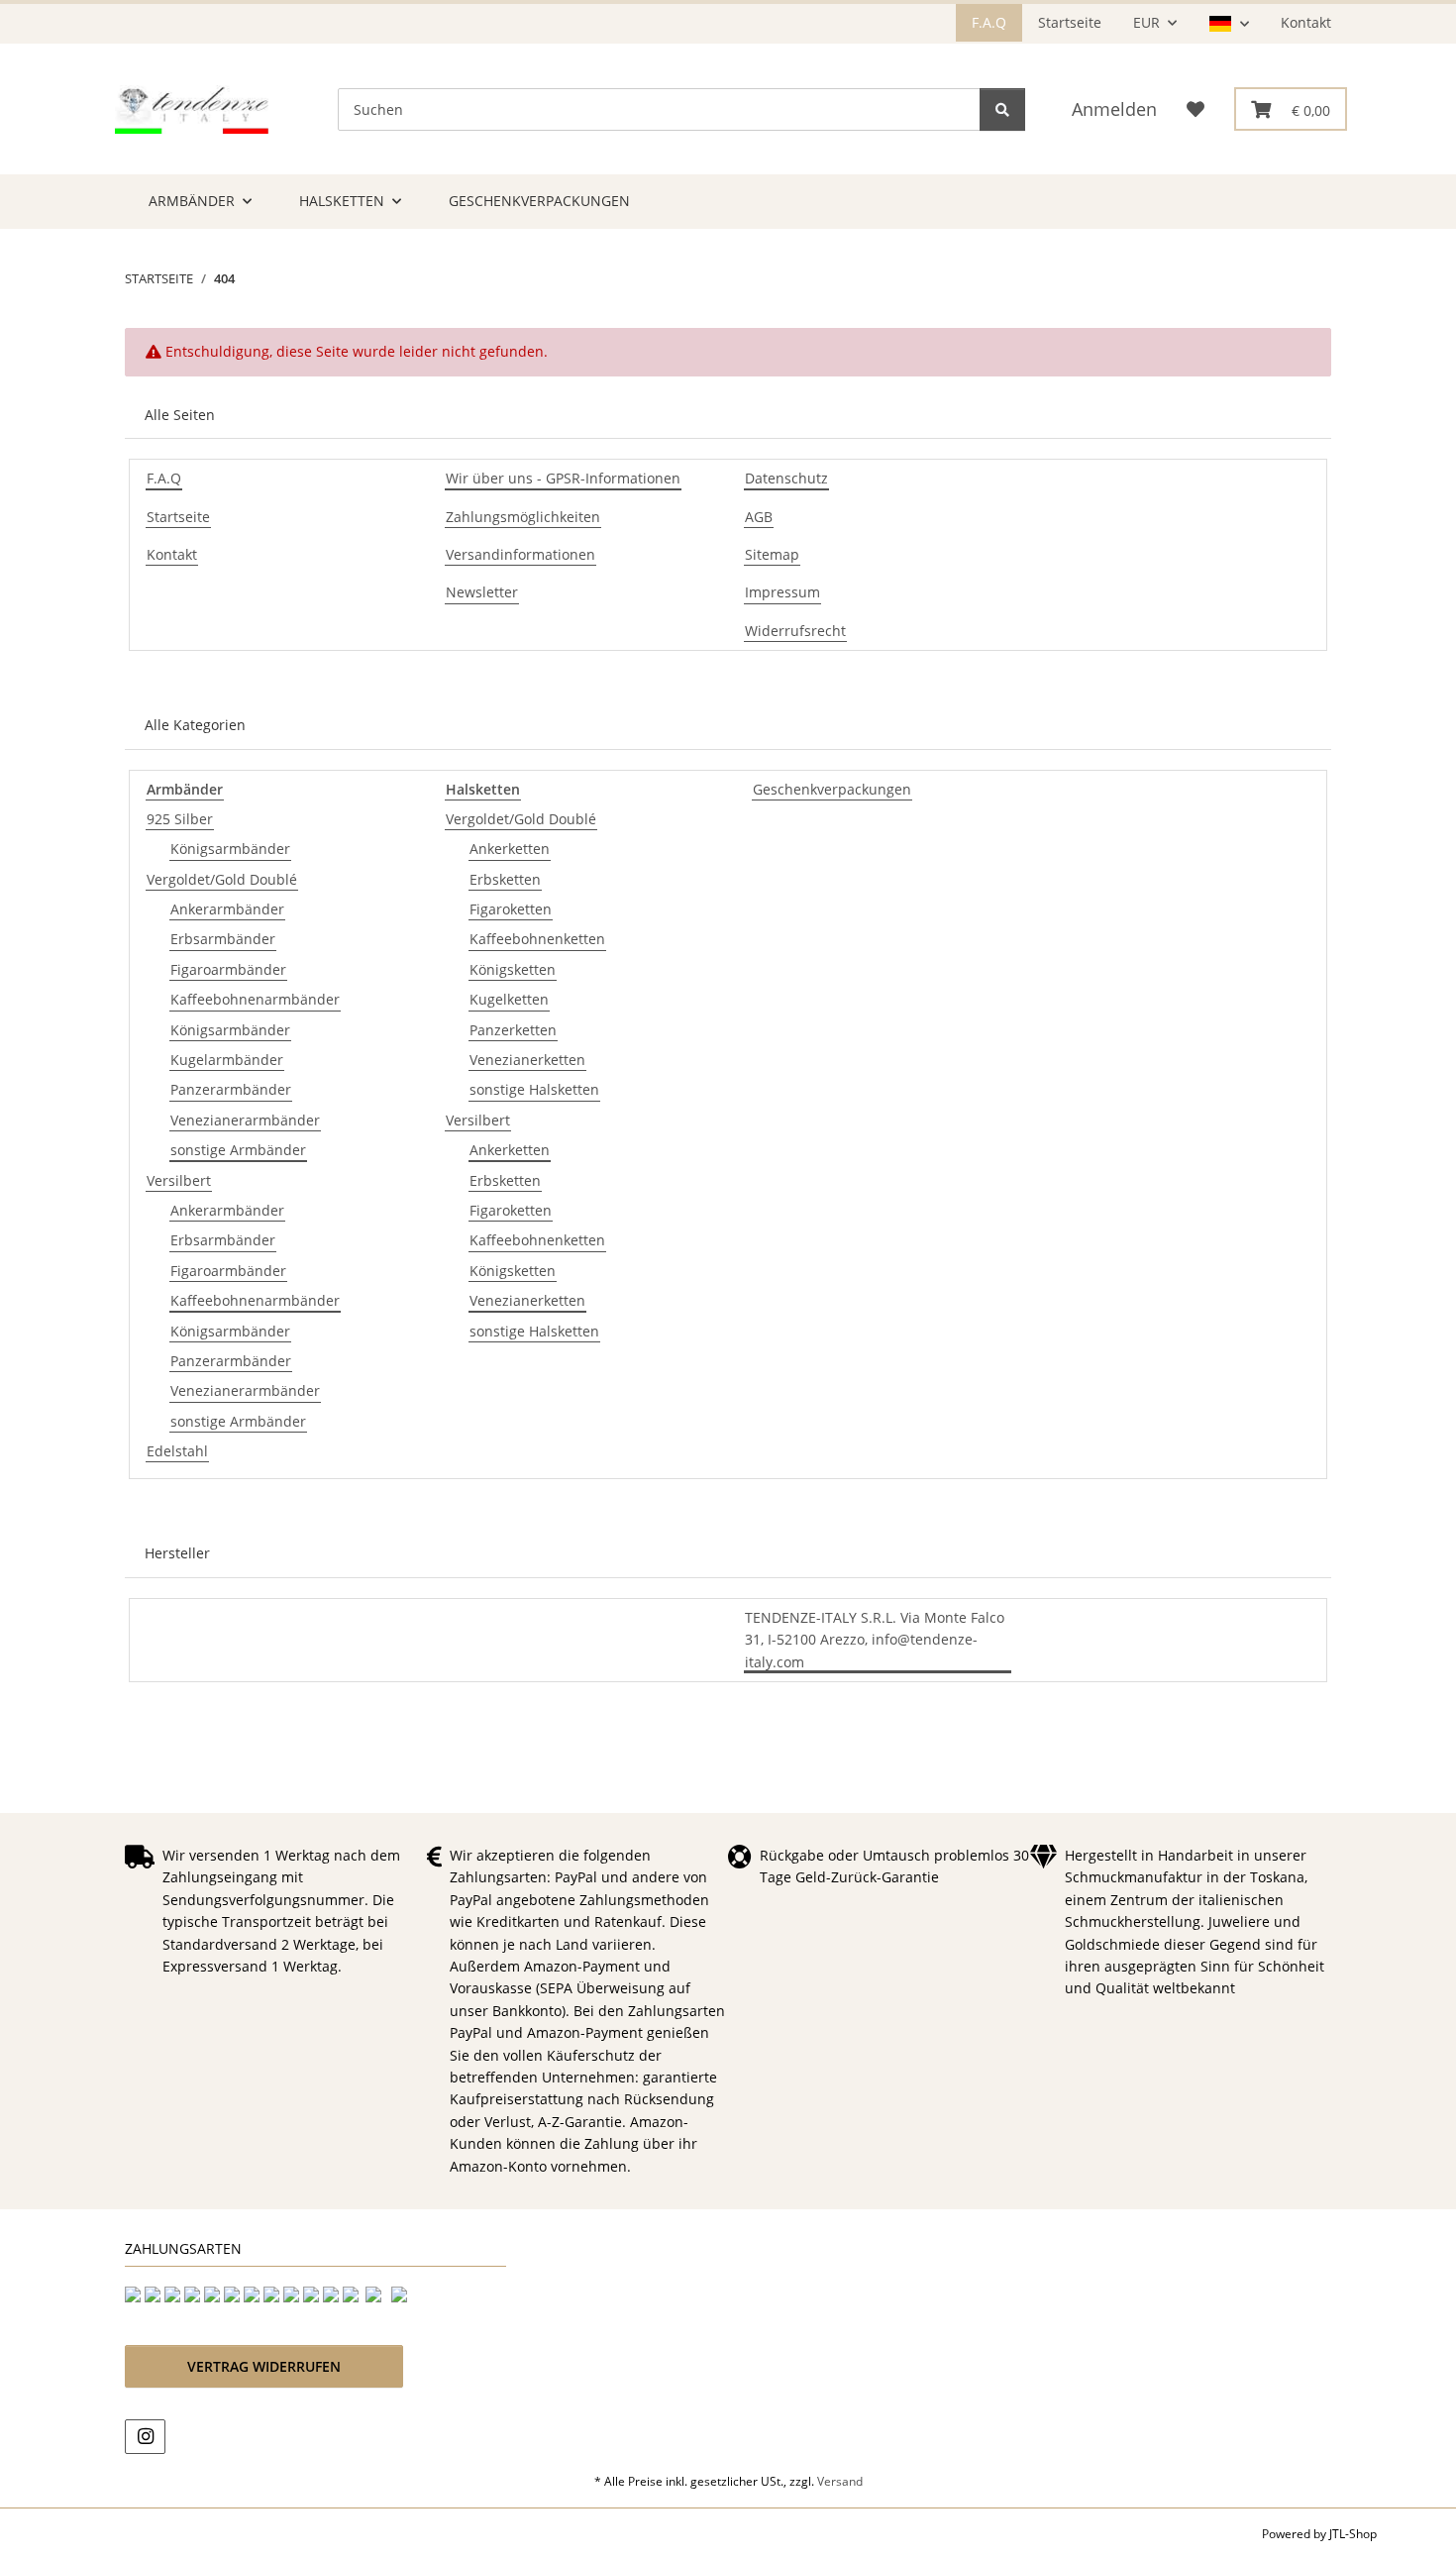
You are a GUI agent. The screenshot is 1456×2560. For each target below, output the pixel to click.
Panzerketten (513, 1030)
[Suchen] (1002, 109)
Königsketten (513, 969)
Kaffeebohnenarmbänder (255, 999)
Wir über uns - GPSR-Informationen (563, 478)
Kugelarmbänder (227, 1060)
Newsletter (482, 592)
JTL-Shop (1353, 2534)
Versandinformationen (520, 554)
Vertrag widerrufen (264, 2366)
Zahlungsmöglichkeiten (523, 517)
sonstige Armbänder (238, 1150)
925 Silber (180, 819)
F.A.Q (989, 22)
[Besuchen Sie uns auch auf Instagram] (145, 2437)
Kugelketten (509, 999)
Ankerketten (510, 849)
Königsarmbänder (230, 849)
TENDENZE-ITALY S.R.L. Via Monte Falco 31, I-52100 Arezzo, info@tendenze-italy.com (875, 1640)
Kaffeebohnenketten (537, 939)
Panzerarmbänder (231, 1089)
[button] (1229, 24)
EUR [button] (1146, 22)
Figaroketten (511, 909)
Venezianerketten (527, 1060)
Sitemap (772, 554)
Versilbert (179, 1180)
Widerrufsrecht (795, 631)
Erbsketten (505, 879)
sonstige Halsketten (534, 1089)
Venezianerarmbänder (245, 1120)
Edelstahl (177, 1451)
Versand (840, 2481)
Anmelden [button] (1114, 109)
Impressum (782, 592)
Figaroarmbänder (228, 969)
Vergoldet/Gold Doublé (222, 879)
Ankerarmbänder (227, 909)
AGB (759, 517)
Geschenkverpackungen (832, 789)
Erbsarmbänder (223, 939)
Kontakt (1306, 22)
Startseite (1070, 22)
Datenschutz (786, 478)
